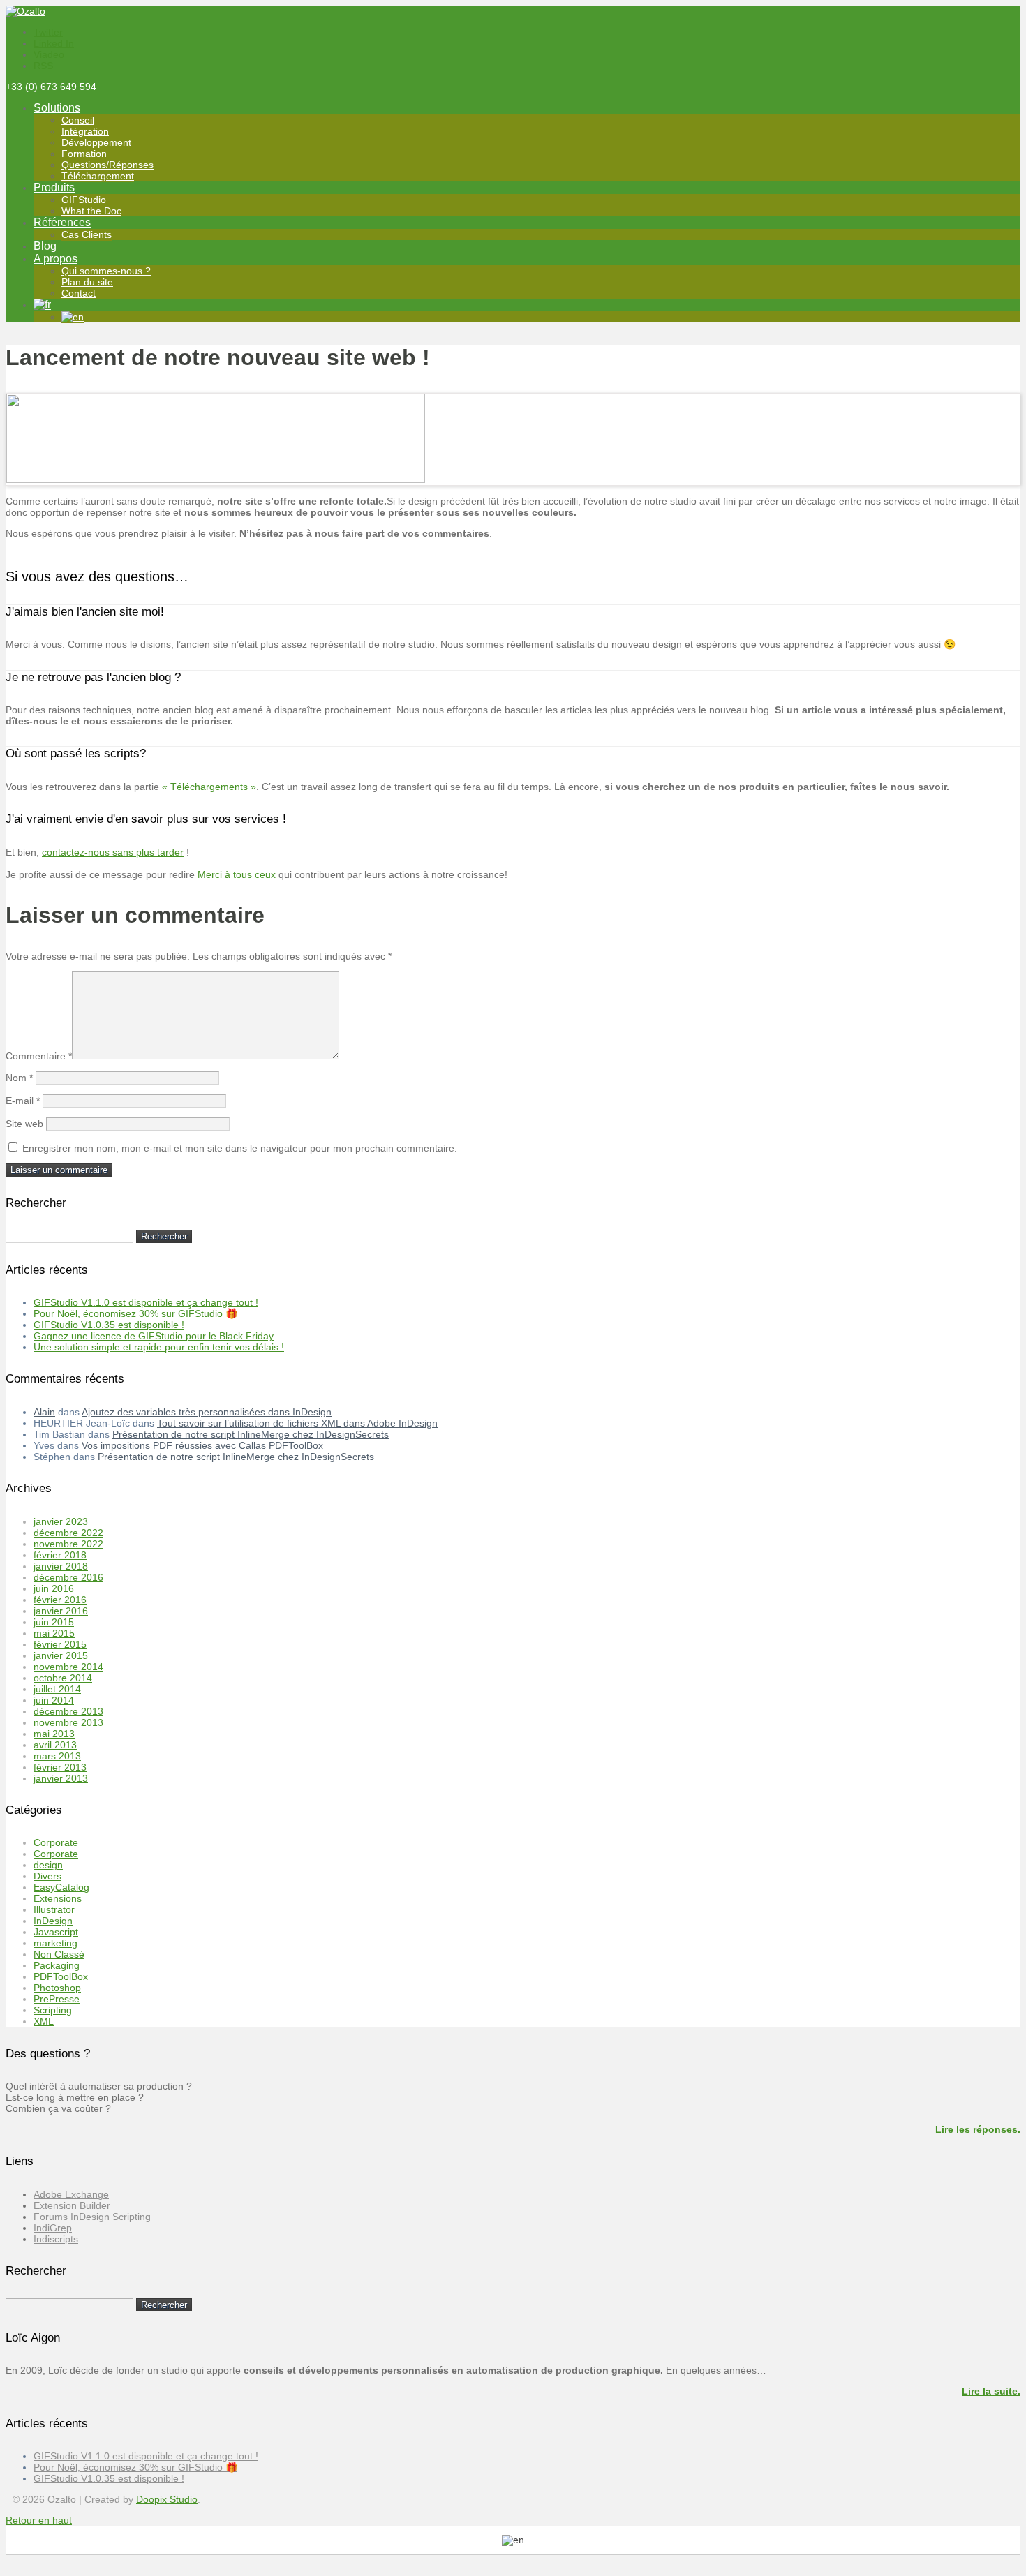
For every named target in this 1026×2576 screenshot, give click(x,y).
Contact (79, 293)
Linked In (54, 43)
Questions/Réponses (107, 165)
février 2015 (60, 1644)
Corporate (56, 1842)
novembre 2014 (68, 1667)
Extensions (58, 1898)
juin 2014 (54, 1700)
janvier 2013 (61, 1778)
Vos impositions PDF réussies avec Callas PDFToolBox (202, 1445)
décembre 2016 (68, 1577)
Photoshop (57, 1988)
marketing (55, 1943)
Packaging (57, 1965)
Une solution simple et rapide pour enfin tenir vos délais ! (159, 1347)
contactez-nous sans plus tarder (113, 852)
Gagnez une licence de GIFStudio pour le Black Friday (154, 1336)
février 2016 (60, 1600)
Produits (54, 187)
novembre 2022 (68, 1544)
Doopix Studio (167, 2499)
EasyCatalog (61, 1887)
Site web (24, 1124)
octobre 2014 (63, 1678)
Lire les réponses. (978, 2129)
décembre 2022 (68, 1533)
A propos (55, 259)
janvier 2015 (61, 1655)
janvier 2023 (61, 1521)
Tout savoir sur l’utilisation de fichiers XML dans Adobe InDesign (297, 1423)
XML (44, 2021)
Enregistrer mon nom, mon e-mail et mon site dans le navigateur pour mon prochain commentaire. (240, 1148)
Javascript (56, 1932)
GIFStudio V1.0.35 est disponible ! (109, 1325)
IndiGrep (53, 2228)
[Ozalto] (25, 11)
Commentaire (39, 1056)
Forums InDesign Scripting (92, 2217)
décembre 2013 (68, 1711)
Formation (84, 154)
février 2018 (60, 1555)
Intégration (85, 131)
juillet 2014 (57, 1689)
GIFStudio (84, 200)
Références (62, 222)
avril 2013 (55, 1745)
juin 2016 (54, 1588)
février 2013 (60, 1767)
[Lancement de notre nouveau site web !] (216, 479)
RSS (43, 66)
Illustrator (54, 1909)
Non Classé (59, 1954)
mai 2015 (54, 1633)
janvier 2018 (61, 1566)
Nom (19, 1078)
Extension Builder (72, 2205)
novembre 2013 (68, 1722)
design (48, 1865)
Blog (45, 246)
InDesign (53, 1921)
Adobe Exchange (71, 2194)
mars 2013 (57, 1756)
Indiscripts (56, 2239)
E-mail (23, 1101)
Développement (96, 142)
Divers (47, 1876)
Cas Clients (87, 234)
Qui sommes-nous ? (106, 271)
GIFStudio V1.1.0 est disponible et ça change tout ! (146, 1302)
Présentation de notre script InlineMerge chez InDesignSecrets (251, 1434)
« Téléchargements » (209, 787)
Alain (44, 1412)
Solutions (57, 108)
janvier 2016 (61, 1611)
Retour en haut (39, 2520)
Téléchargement (98, 176)
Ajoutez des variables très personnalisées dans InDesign (207, 1412)
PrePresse (57, 1999)
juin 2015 (54, 1622)
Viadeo (49, 54)
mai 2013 (54, 1734)
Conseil (78, 120)
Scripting (53, 2010)
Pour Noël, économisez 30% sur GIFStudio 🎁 (135, 1313)
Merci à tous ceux (237, 874)
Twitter (48, 32)
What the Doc (91, 211)
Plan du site (87, 282)
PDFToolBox (61, 1976)
